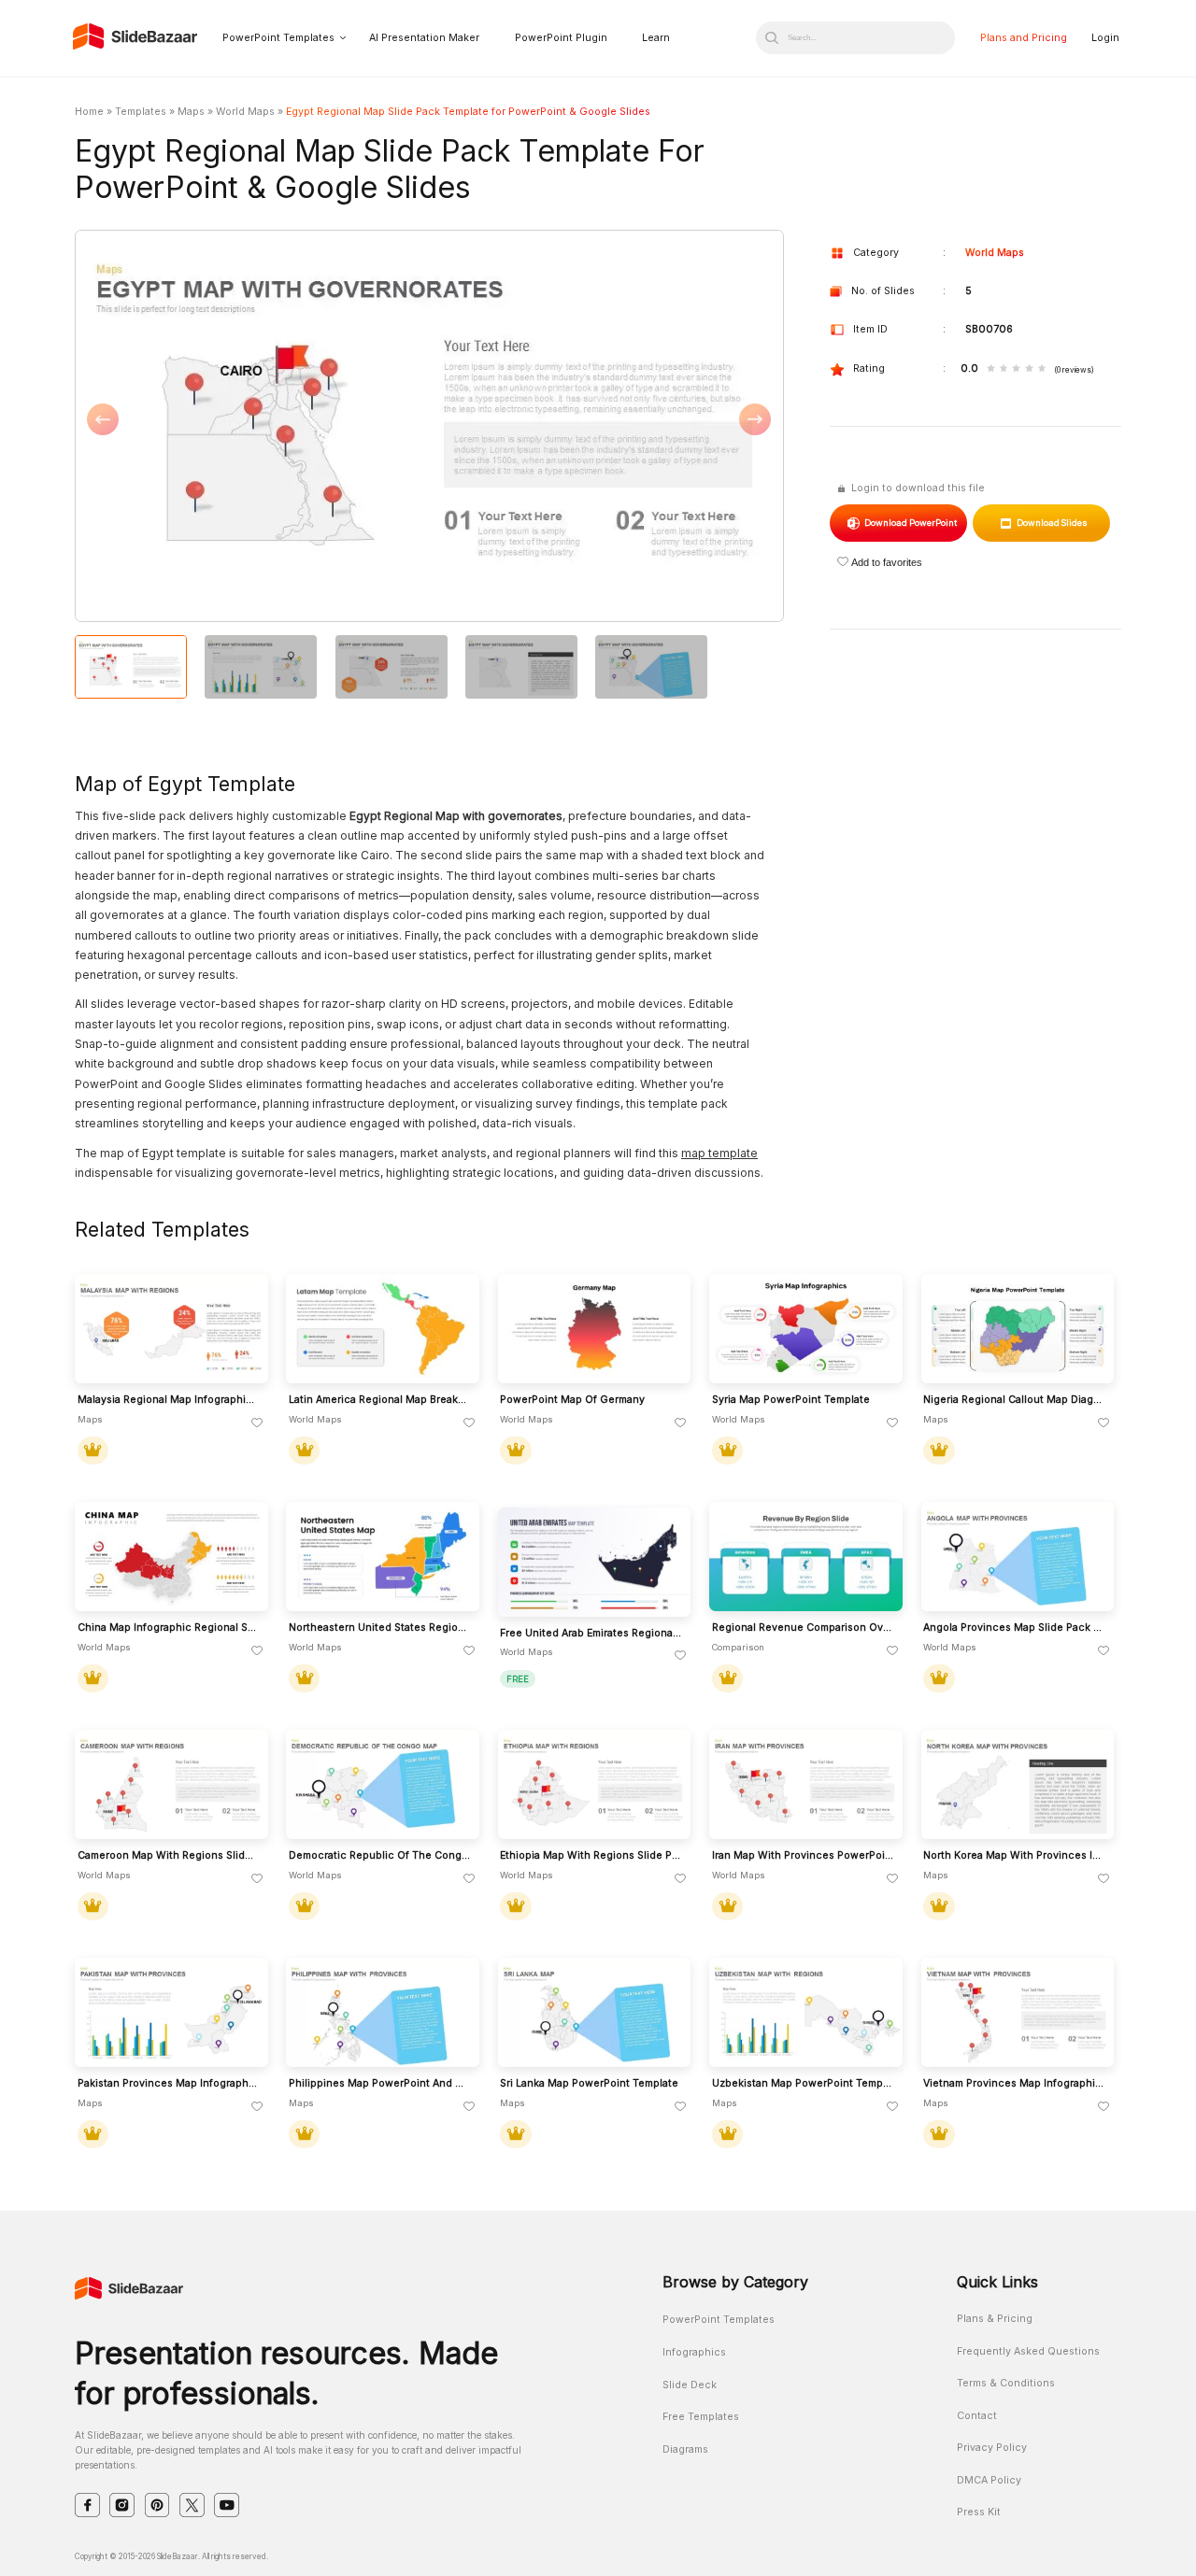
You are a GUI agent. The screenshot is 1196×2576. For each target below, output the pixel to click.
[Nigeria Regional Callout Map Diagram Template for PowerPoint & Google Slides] (1018, 1329)
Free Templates (701, 2417)
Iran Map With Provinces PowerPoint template (803, 1856)
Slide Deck (690, 2385)
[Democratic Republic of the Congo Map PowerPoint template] (383, 1784)
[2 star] (1004, 369)
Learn (656, 38)
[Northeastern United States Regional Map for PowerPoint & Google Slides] (383, 1557)
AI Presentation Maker (424, 38)
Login (1105, 38)
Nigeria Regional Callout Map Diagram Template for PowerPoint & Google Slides (1014, 1400)
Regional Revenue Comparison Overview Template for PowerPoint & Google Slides (803, 1628)
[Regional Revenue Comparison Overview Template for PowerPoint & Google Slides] (806, 1557)
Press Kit (979, 2512)
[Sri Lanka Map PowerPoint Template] (595, 2012)
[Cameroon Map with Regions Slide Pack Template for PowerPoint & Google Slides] (171, 1784)
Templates (141, 112)
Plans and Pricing (1024, 38)
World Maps (245, 112)
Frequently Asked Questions (1028, 2351)
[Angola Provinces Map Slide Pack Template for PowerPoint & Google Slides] (1018, 1557)
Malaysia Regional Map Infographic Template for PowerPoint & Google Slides (169, 1400)
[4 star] (1029, 369)
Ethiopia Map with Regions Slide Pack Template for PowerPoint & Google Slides (591, 1856)
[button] (252, 427)
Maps (191, 112)
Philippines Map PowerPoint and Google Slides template (380, 2084)
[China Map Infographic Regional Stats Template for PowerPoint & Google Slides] (171, 1557)
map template (719, 1153)
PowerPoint (910, 523)
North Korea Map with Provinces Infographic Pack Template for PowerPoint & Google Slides (1014, 1856)
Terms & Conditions (1006, 2383)
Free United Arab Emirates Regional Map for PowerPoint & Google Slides (591, 1634)
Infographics (694, 2352)
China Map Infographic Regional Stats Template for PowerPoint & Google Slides (169, 1628)
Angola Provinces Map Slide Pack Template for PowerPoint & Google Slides (1014, 1628)
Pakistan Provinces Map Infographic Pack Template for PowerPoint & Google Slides (169, 2084)
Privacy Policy (992, 2448)
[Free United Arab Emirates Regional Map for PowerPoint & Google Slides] (595, 1562)
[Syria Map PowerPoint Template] (806, 1329)
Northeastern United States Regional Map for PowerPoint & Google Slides (380, 1628)
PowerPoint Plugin (561, 38)
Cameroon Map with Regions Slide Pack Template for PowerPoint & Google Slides (169, 1856)
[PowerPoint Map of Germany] (595, 1329)
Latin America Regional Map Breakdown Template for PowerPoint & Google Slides (380, 1400)
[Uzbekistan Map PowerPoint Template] (806, 2012)
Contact (977, 2416)
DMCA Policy (989, 2480)
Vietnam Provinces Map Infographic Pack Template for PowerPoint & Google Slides (1014, 2084)
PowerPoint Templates (278, 38)
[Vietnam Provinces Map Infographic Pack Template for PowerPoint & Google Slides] (1018, 2012)
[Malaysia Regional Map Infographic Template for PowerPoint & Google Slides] (171, 1329)
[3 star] (1016, 369)
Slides (1052, 523)
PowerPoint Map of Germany (572, 1400)
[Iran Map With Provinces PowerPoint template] (806, 1784)
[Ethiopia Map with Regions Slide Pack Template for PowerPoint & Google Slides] (595, 1784)
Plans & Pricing (995, 2319)
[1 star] (991, 369)
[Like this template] (257, 1423)
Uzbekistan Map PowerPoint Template (803, 2084)
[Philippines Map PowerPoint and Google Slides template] (383, 2012)
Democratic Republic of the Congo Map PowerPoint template (380, 1856)
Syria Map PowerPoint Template (791, 1400)
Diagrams (685, 2449)
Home (89, 112)
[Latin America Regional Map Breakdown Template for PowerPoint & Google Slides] (383, 1329)
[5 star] (1042, 369)
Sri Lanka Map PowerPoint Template (589, 2084)
